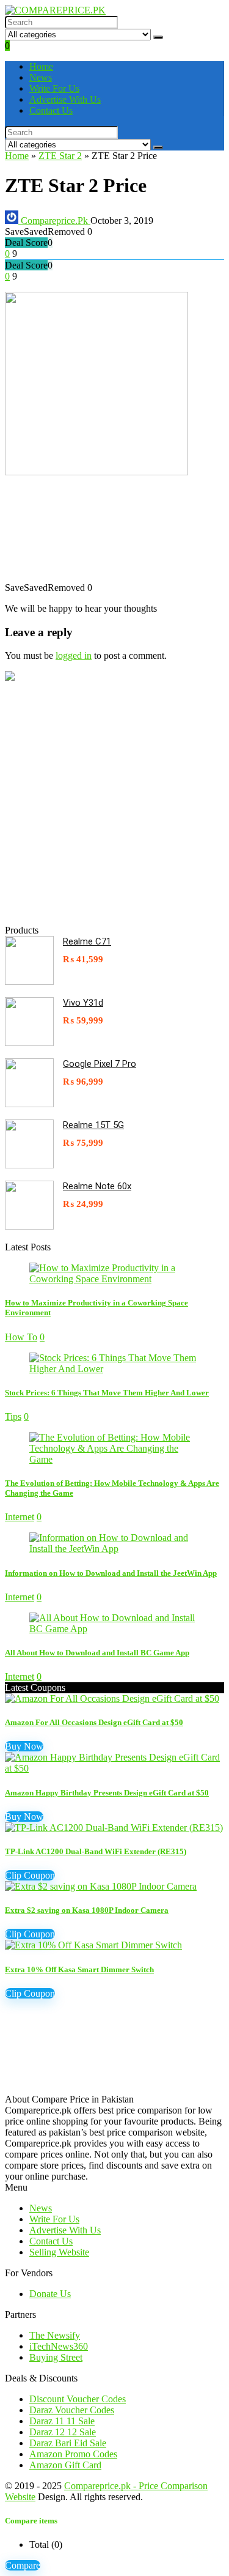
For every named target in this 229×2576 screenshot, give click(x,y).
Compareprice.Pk (54, 221)
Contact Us (51, 110)
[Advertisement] (114, 535)
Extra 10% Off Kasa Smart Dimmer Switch (79, 1969)
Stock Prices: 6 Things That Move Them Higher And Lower (107, 1393)
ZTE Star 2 (60, 156)
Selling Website (59, 2252)
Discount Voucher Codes (78, 2399)
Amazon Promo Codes (73, 2454)
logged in (74, 655)
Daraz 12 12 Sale (63, 2432)
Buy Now (24, 1746)
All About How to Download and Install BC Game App (97, 1653)
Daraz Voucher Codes (72, 2410)
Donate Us (50, 2294)
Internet (20, 1517)
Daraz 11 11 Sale (62, 2421)
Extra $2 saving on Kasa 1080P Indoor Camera (87, 1910)
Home (41, 66)
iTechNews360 (59, 2346)
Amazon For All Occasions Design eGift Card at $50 (94, 1722)
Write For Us (54, 88)
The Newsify (55, 2335)
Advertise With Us (65, 99)
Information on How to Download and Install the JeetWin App (111, 1573)
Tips (13, 1416)
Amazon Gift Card (65, 2465)
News (41, 77)
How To (21, 1337)
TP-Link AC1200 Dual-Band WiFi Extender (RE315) (96, 1851)
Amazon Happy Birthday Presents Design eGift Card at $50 (107, 1793)
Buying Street (56, 2357)
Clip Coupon (30, 1875)
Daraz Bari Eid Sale (68, 2443)
